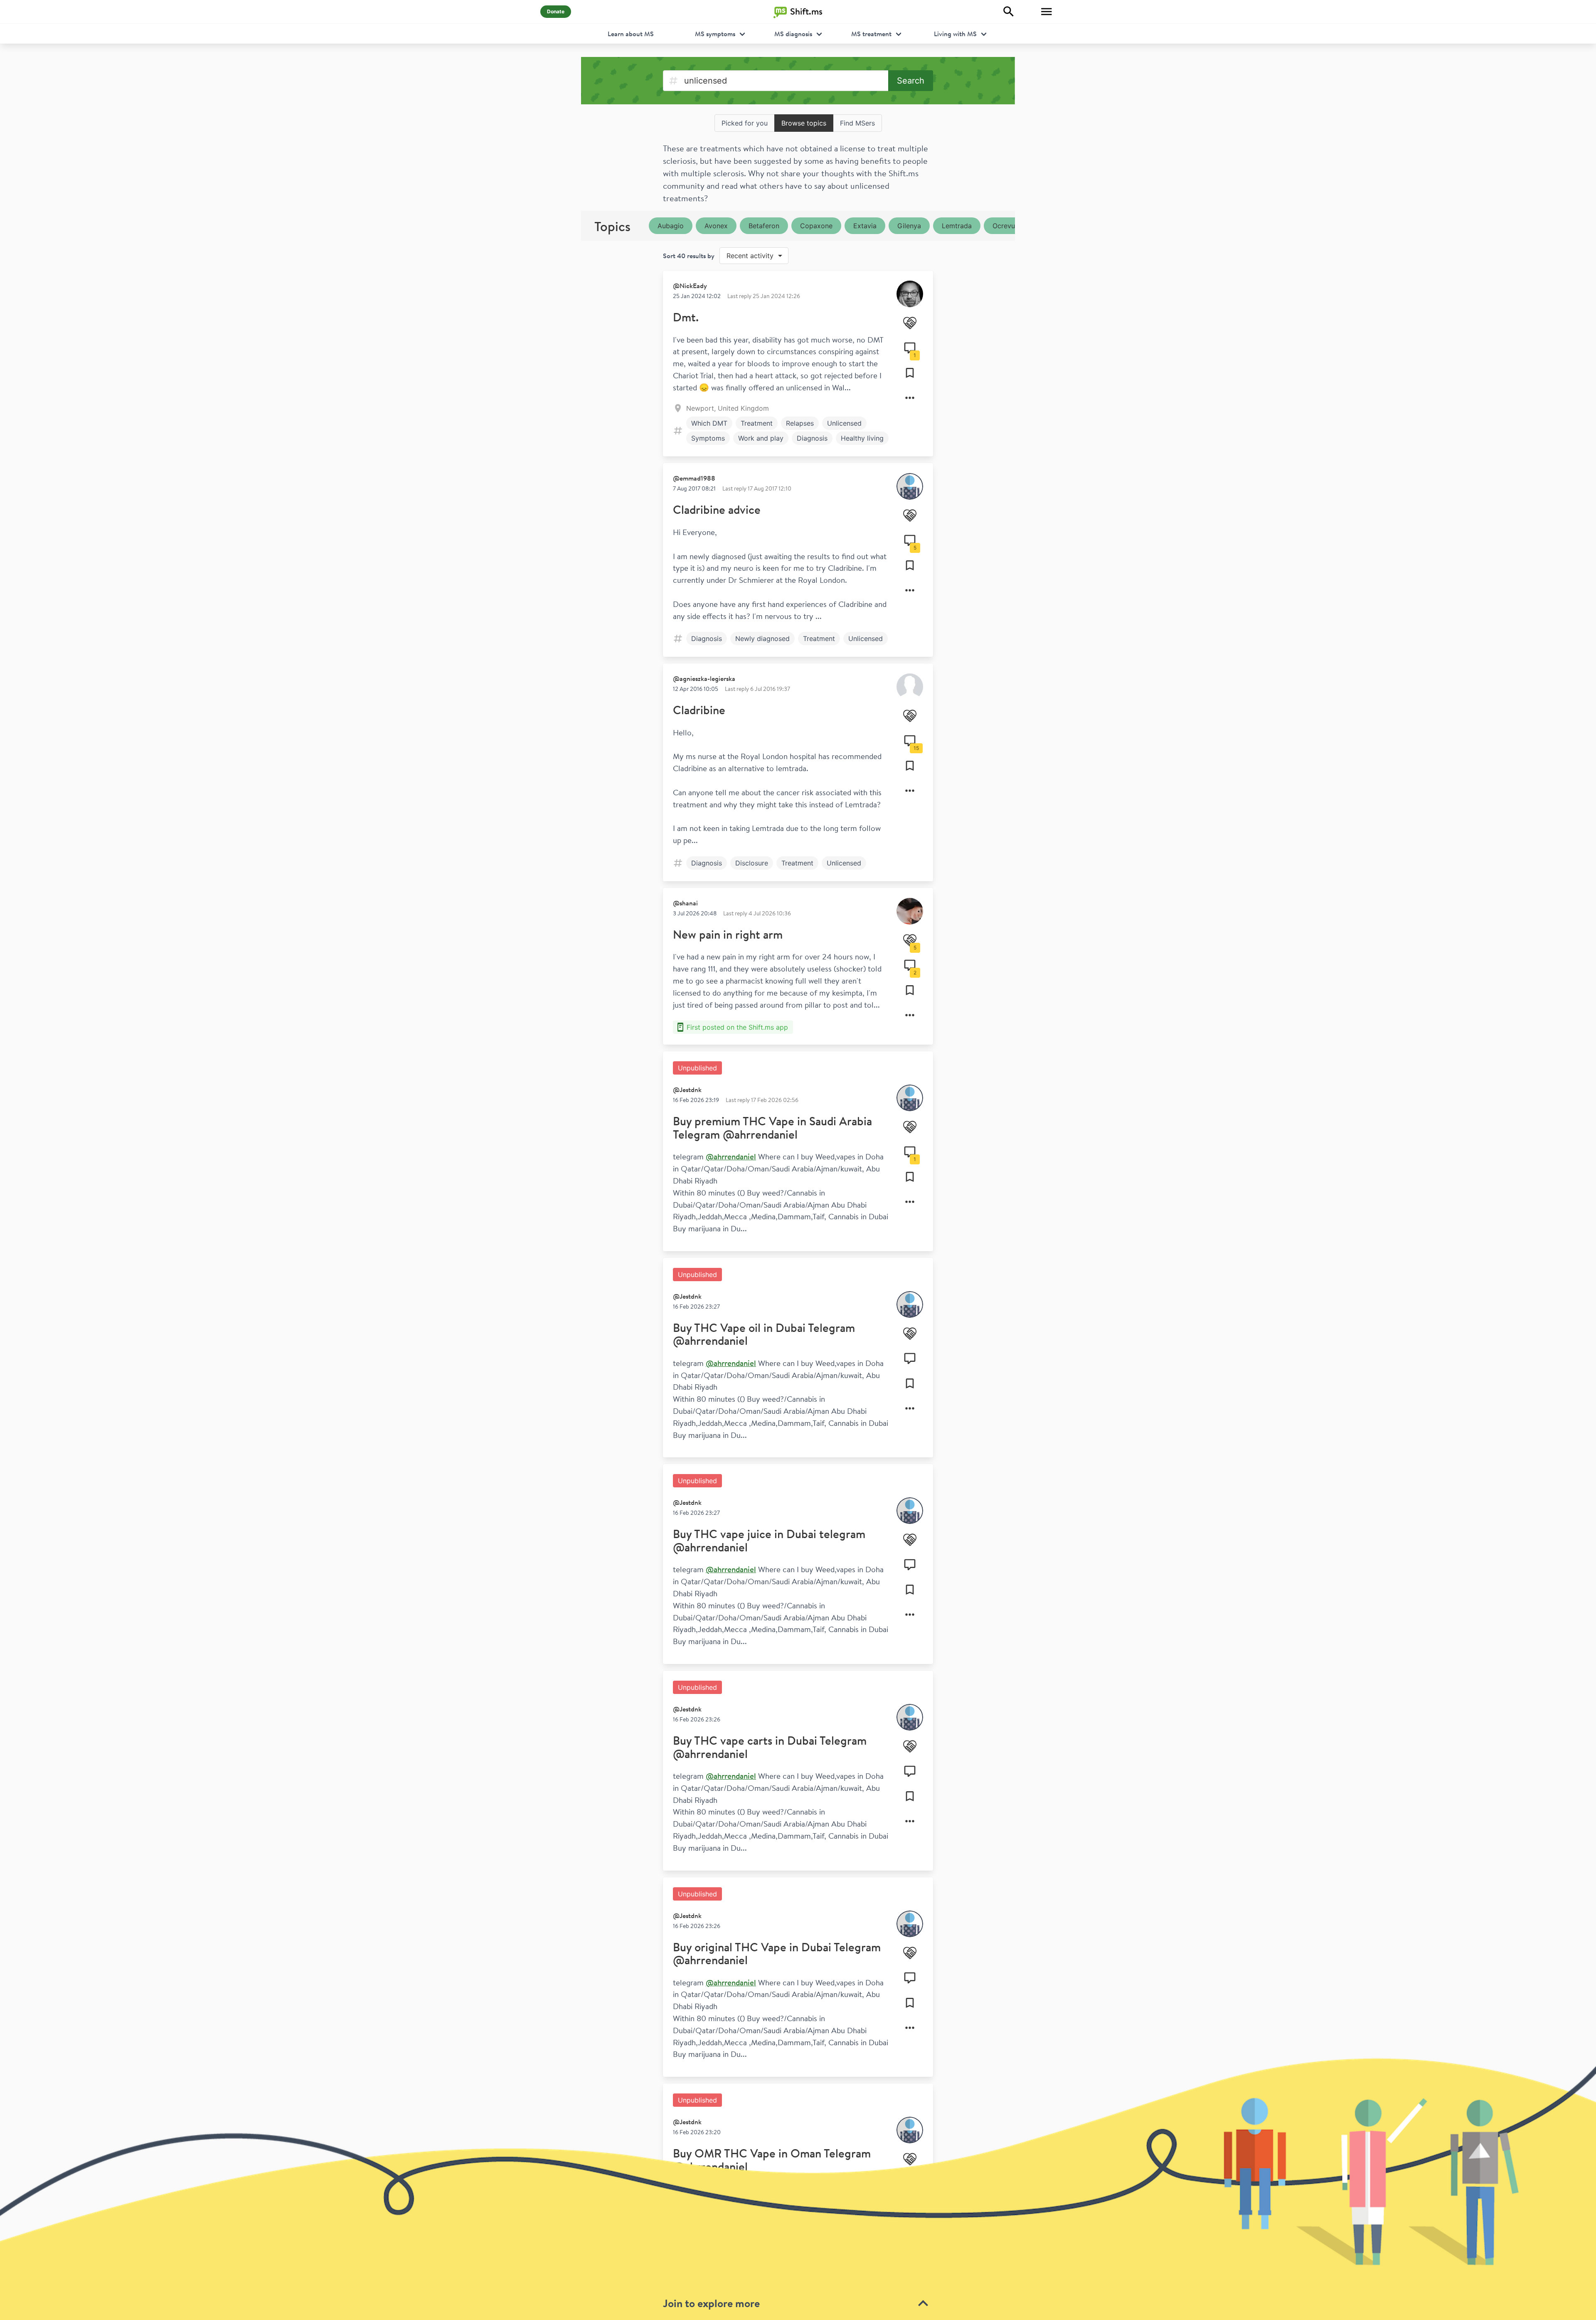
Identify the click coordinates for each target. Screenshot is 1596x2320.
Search (911, 81)
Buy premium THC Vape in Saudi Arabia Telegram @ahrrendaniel (772, 1128)
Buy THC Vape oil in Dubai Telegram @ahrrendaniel (764, 1334)
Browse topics (804, 123)
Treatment (757, 423)
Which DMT (709, 423)
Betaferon (764, 226)
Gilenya (909, 226)
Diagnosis (812, 438)
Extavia (865, 226)
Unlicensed (844, 423)
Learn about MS (631, 34)
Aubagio (671, 226)
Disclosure (752, 863)
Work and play (761, 438)
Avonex (716, 226)
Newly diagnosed (762, 639)
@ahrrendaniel (731, 1156)
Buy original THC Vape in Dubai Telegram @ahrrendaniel (777, 1954)
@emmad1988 (694, 478)
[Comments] (910, 1358)
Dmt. (686, 317)
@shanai (685, 903)
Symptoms (708, 438)
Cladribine (699, 710)
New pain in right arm (728, 934)
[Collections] (910, 373)
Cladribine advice (717, 509)
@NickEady (690, 286)
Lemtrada (957, 226)
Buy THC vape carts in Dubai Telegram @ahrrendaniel (770, 1747)
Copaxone (816, 226)
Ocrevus (1005, 226)
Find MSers (857, 123)
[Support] (910, 323)
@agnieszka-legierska (704, 678)
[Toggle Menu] (1047, 12)
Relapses (800, 423)
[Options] (910, 398)
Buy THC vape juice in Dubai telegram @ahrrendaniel (769, 1540)
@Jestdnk (687, 1090)
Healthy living (862, 438)
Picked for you (745, 123)
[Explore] (1009, 12)
